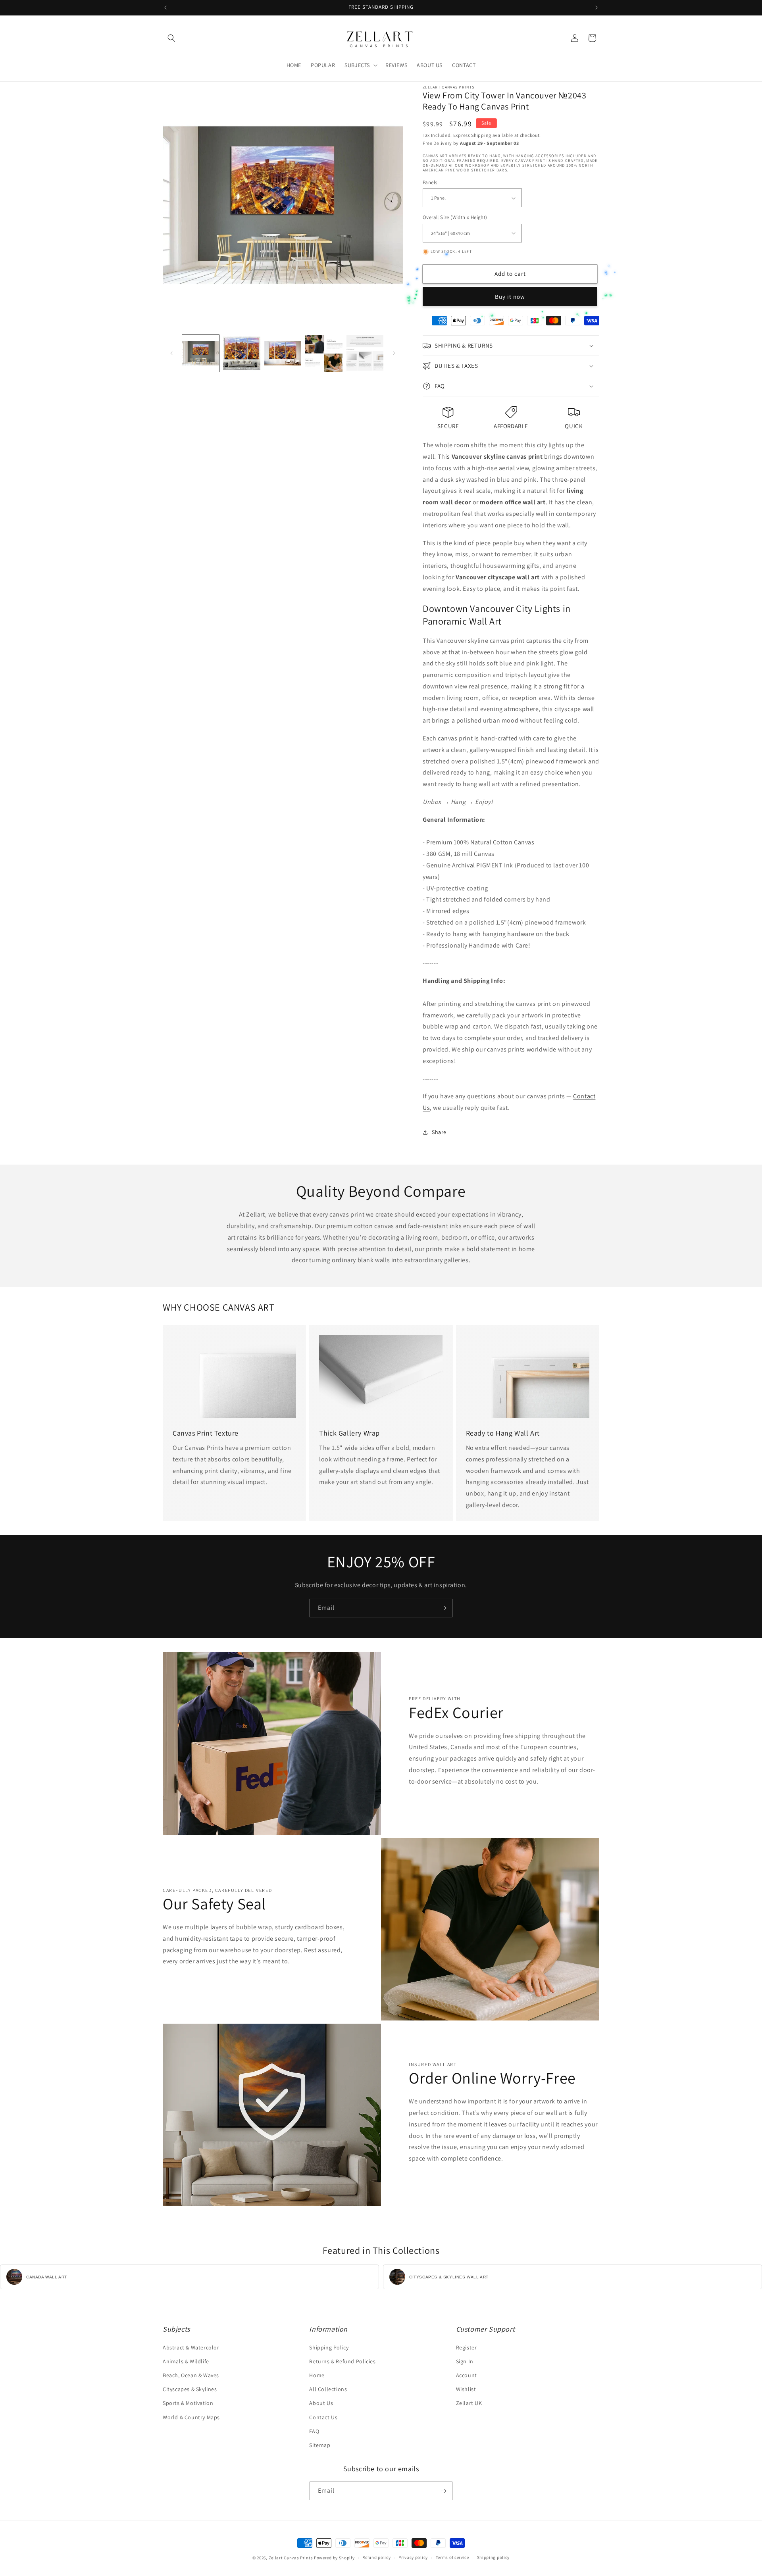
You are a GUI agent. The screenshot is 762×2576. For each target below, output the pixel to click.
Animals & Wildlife (186, 2361)
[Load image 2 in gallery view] (241, 353)
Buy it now (510, 297)
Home (317, 2375)
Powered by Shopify (334, 2558)
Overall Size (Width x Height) (455, 217)
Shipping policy (494, 2557)
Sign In (465, 2361)
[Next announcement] (597, 8)
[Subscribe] (443, 1608)
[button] (171, 38)
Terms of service (452, 2557)
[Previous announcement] (165, 8)
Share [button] (439, 1132)
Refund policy (376, 2557)
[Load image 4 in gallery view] (324, 353)
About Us (321, 2403)
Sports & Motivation (188, 2403)
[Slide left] (171, 353)
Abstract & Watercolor (191, 2347)
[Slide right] (394, 353)
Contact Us (323, 2417)
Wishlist (466, 2389)
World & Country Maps (191, 2417)
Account (467, 2375)
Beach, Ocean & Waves (191, 2375)
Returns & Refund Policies (342, 2361)
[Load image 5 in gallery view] (365, 353)
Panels (430, 182)
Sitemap (320, 2445)
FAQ (314, 2431)
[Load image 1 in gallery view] (201, 353)
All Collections (328, 2389)
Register (467, 2347)
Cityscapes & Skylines (190, 2389)
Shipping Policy (329, 2347)
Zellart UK (469, 2403)
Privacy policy (413, 2557)
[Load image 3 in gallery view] (283, 353)
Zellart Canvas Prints (291, 2558)
